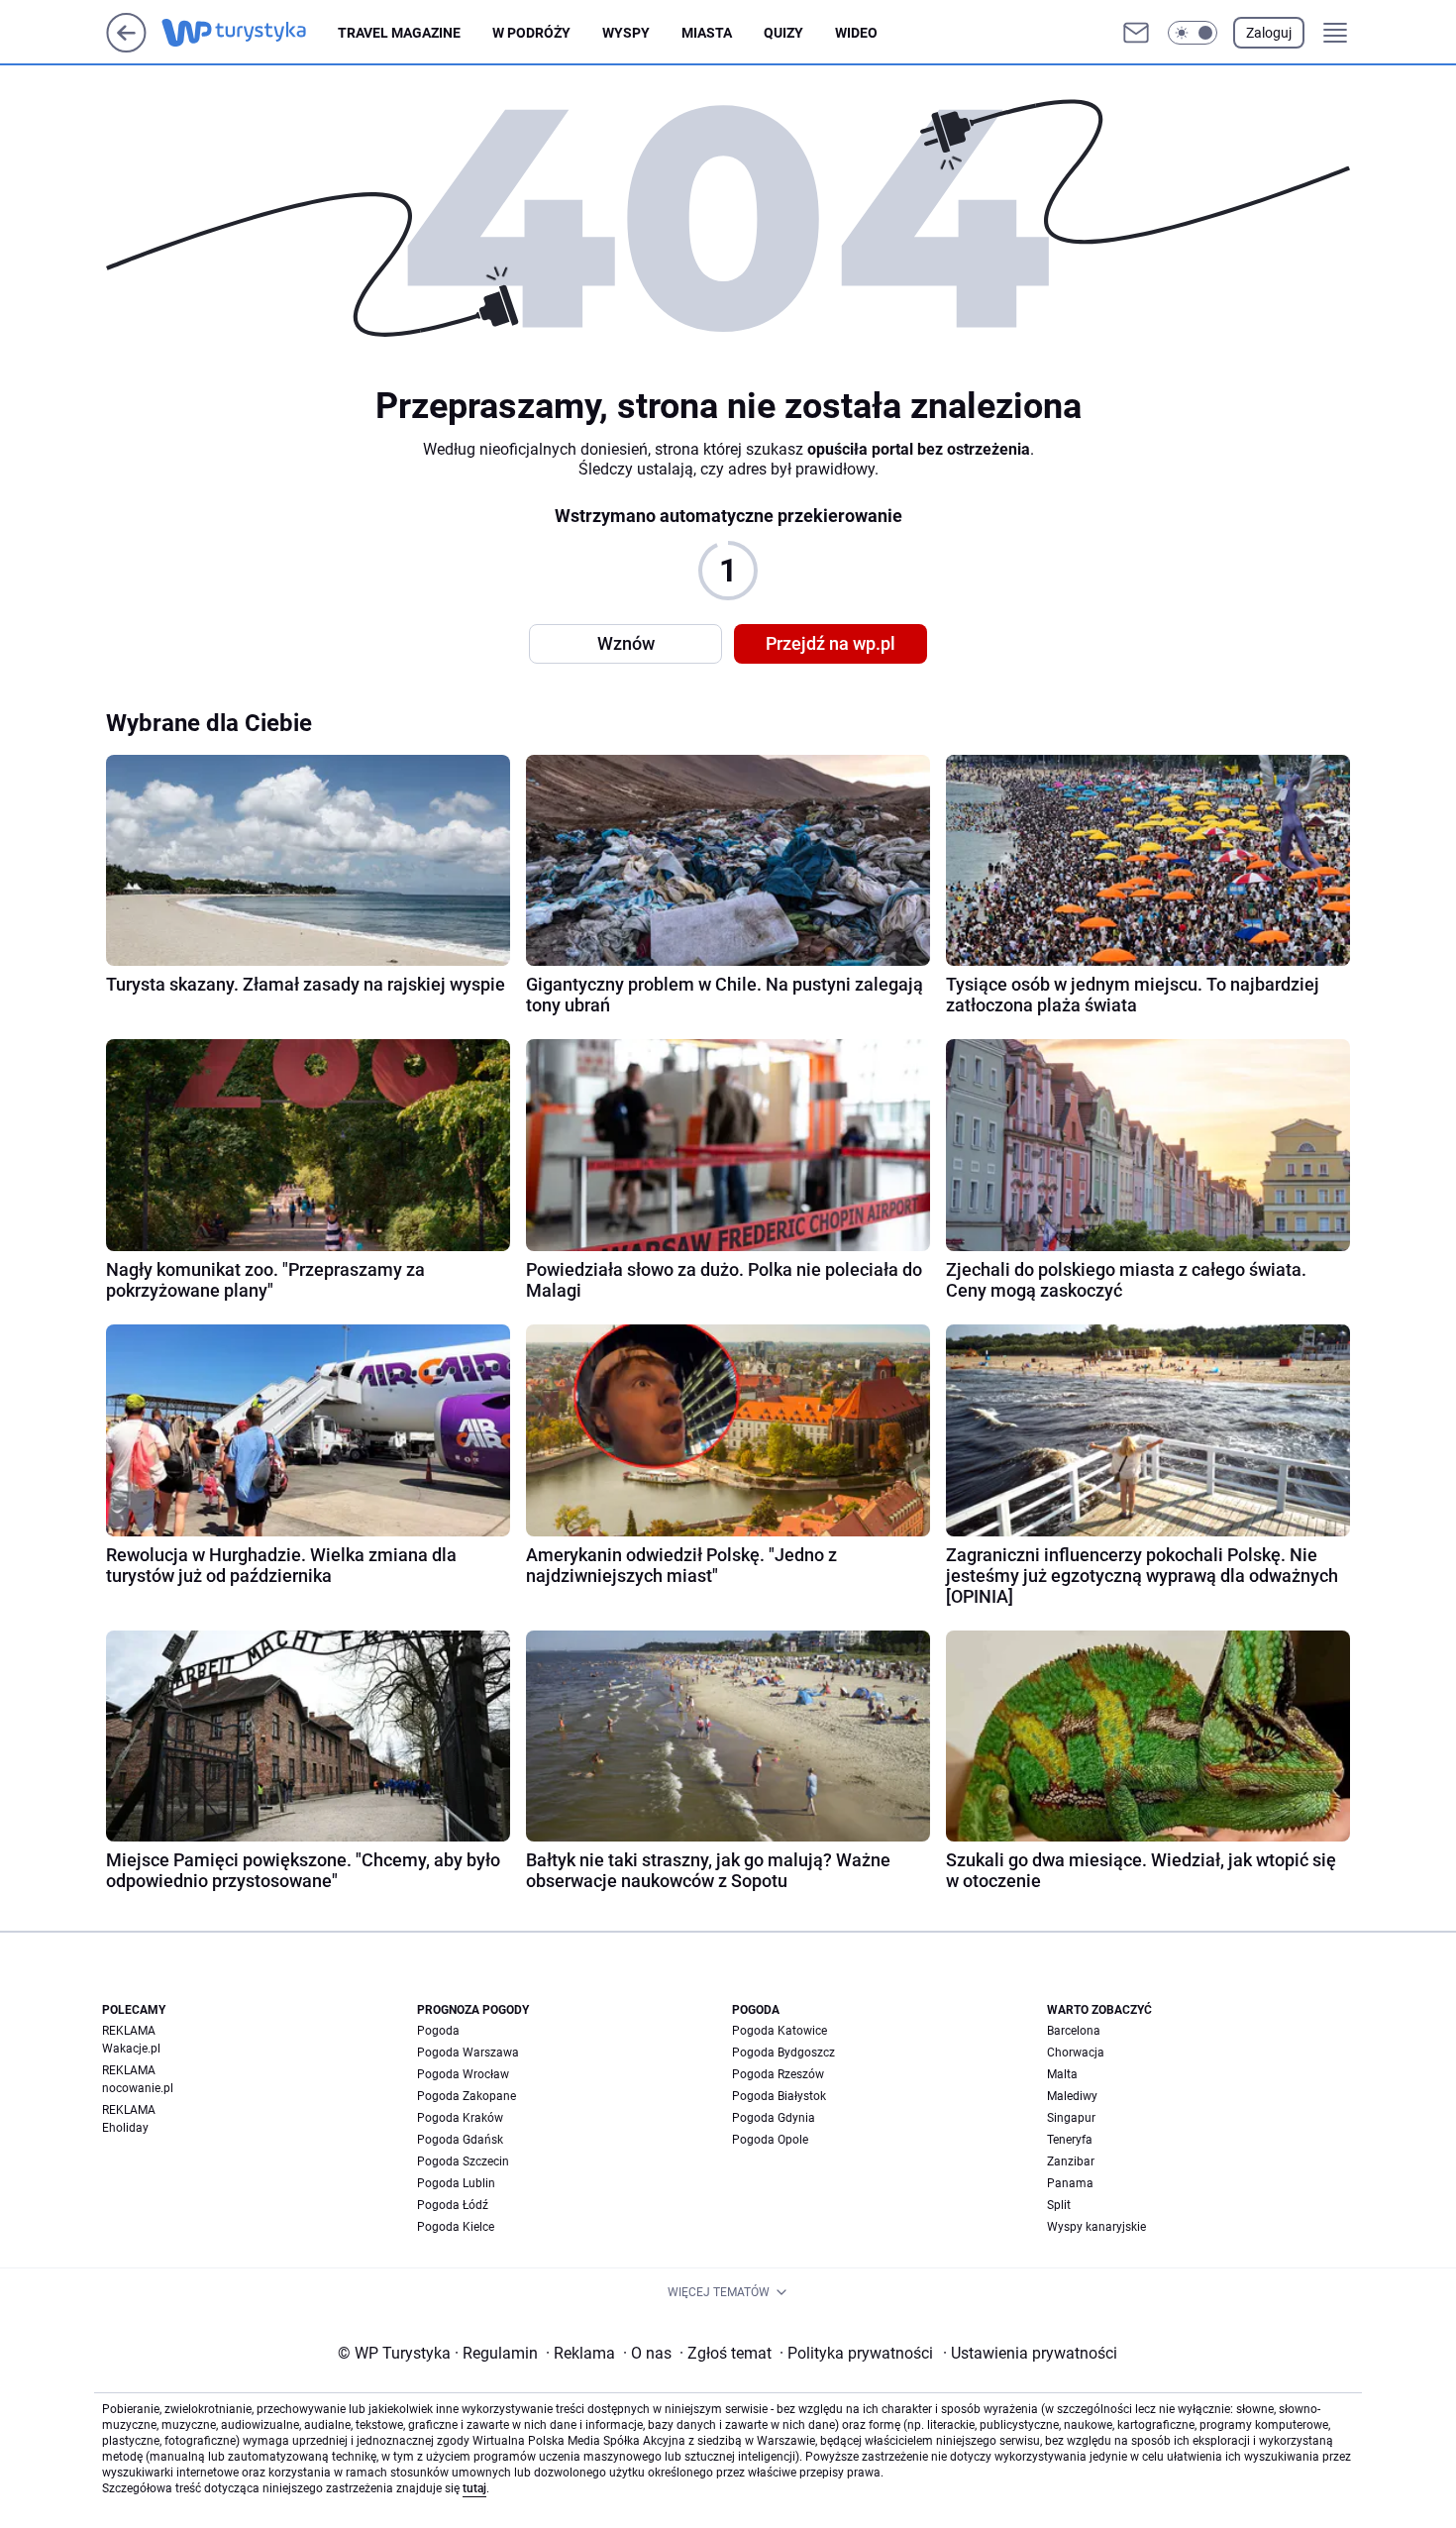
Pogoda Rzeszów (778, 2074)
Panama (1070, 2183)
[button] (1193, 33)
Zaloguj (1269, 33)
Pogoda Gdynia (774, 2118)
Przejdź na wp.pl (831, 643)
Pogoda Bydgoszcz (783, 2053)
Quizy (783, 33)
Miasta (707, 33)
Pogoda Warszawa (468, 2053)
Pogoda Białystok (779, 2096)
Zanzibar (1071, 2161)
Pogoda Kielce (456, 2227)
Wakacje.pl (131, 2049)
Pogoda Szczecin (463, 2161)
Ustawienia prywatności (1030, 2353)
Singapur (1071, 2118)
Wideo (856, 33)
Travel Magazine (399, 33)
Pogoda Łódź (453, 2205)
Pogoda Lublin (456, 2183)
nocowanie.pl (138, 2088)
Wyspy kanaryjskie (1096, 2227)
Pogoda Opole (770, 2140)
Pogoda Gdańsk (460, 2140)
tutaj (474, 2488)
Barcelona (1074, 2031)
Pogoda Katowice (780, 2031)
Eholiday (125, 2128)
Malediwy (1072, 2096)
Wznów (626, 643)
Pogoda (438, 2031)
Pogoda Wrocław (463, 2074)
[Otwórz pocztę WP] (1136, 33)
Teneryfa (1070, 2140)
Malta (1062, 2074)
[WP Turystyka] (250, 33)
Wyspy (626, 33)
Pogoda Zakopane (467, 2096)
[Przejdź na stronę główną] (126, 47)
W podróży (531, 33)
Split (1059, 2205)
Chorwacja (1076, 2053)
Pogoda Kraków (460, 2118)
